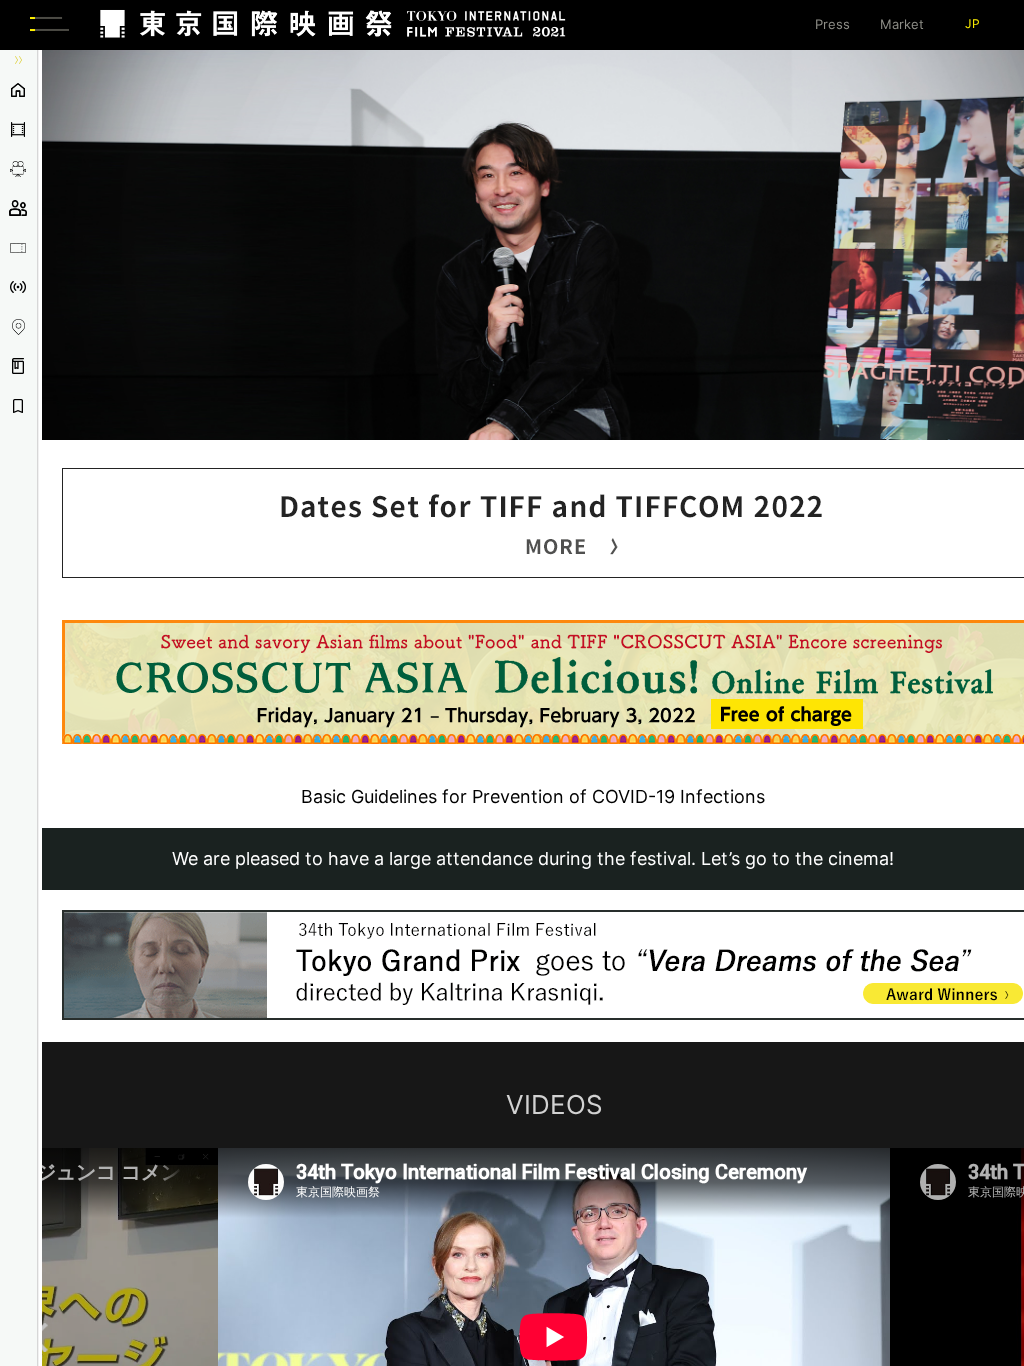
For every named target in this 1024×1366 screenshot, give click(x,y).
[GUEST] (18, 209)
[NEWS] (18, 288)
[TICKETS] (18, 248)
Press (832, 24)
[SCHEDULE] (18, 169)
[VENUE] (18, 327)
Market (902, 24)
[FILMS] (18, 130)
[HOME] (18, 90)
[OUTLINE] (18, 367)
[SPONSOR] (18, 406)
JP (972, 24)
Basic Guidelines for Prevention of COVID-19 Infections (533, 796)
